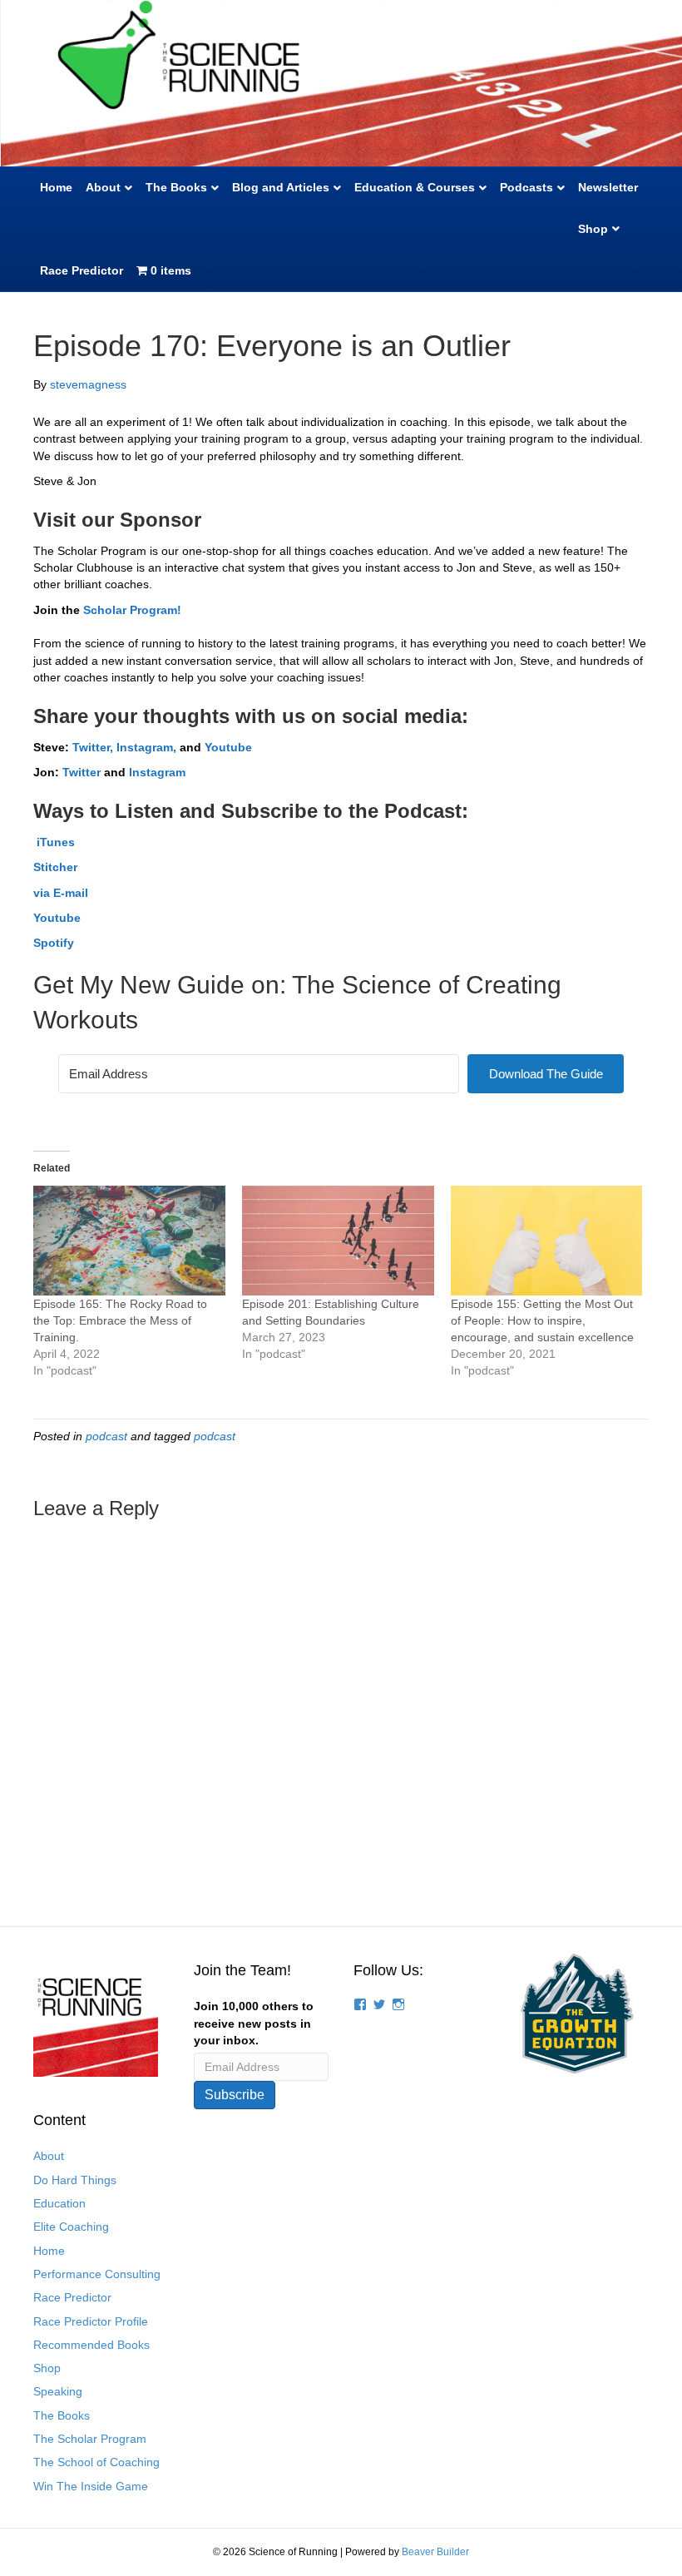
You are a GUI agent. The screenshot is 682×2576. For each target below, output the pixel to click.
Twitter (82, 772)
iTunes (54, 842)
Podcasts (526, 187)
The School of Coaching (96, 2462)
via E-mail (61, 893)
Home (56, 187)
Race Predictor (82, 270)
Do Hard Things (75, 2180)
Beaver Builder (435, 2552)
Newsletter (608, 187)
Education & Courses (415, 187)
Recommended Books (91, 2345)
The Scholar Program (90, 2439)
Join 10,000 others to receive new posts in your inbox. (254, 2023)
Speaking (58, 2391)
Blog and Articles (281, 187)
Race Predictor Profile (91, 2321)
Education (59, 2203)
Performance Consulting (97, 2274)
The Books (176, 187)
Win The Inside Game (91, 2486)
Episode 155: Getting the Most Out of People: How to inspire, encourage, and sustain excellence (542, 1320)
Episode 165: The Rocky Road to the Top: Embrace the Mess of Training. (120, 1320)
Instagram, (148, 747)
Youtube (228, 747)
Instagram (157, 772)
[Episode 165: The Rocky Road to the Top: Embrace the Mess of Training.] (129, 1241)
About (103, 187)
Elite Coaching (71, 2227)
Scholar (105, 610)
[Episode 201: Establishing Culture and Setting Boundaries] (338, 1241)
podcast (106, 1436)
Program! (154, 610)
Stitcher (55, 867)
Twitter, (93, 747)
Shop (593, 229)
